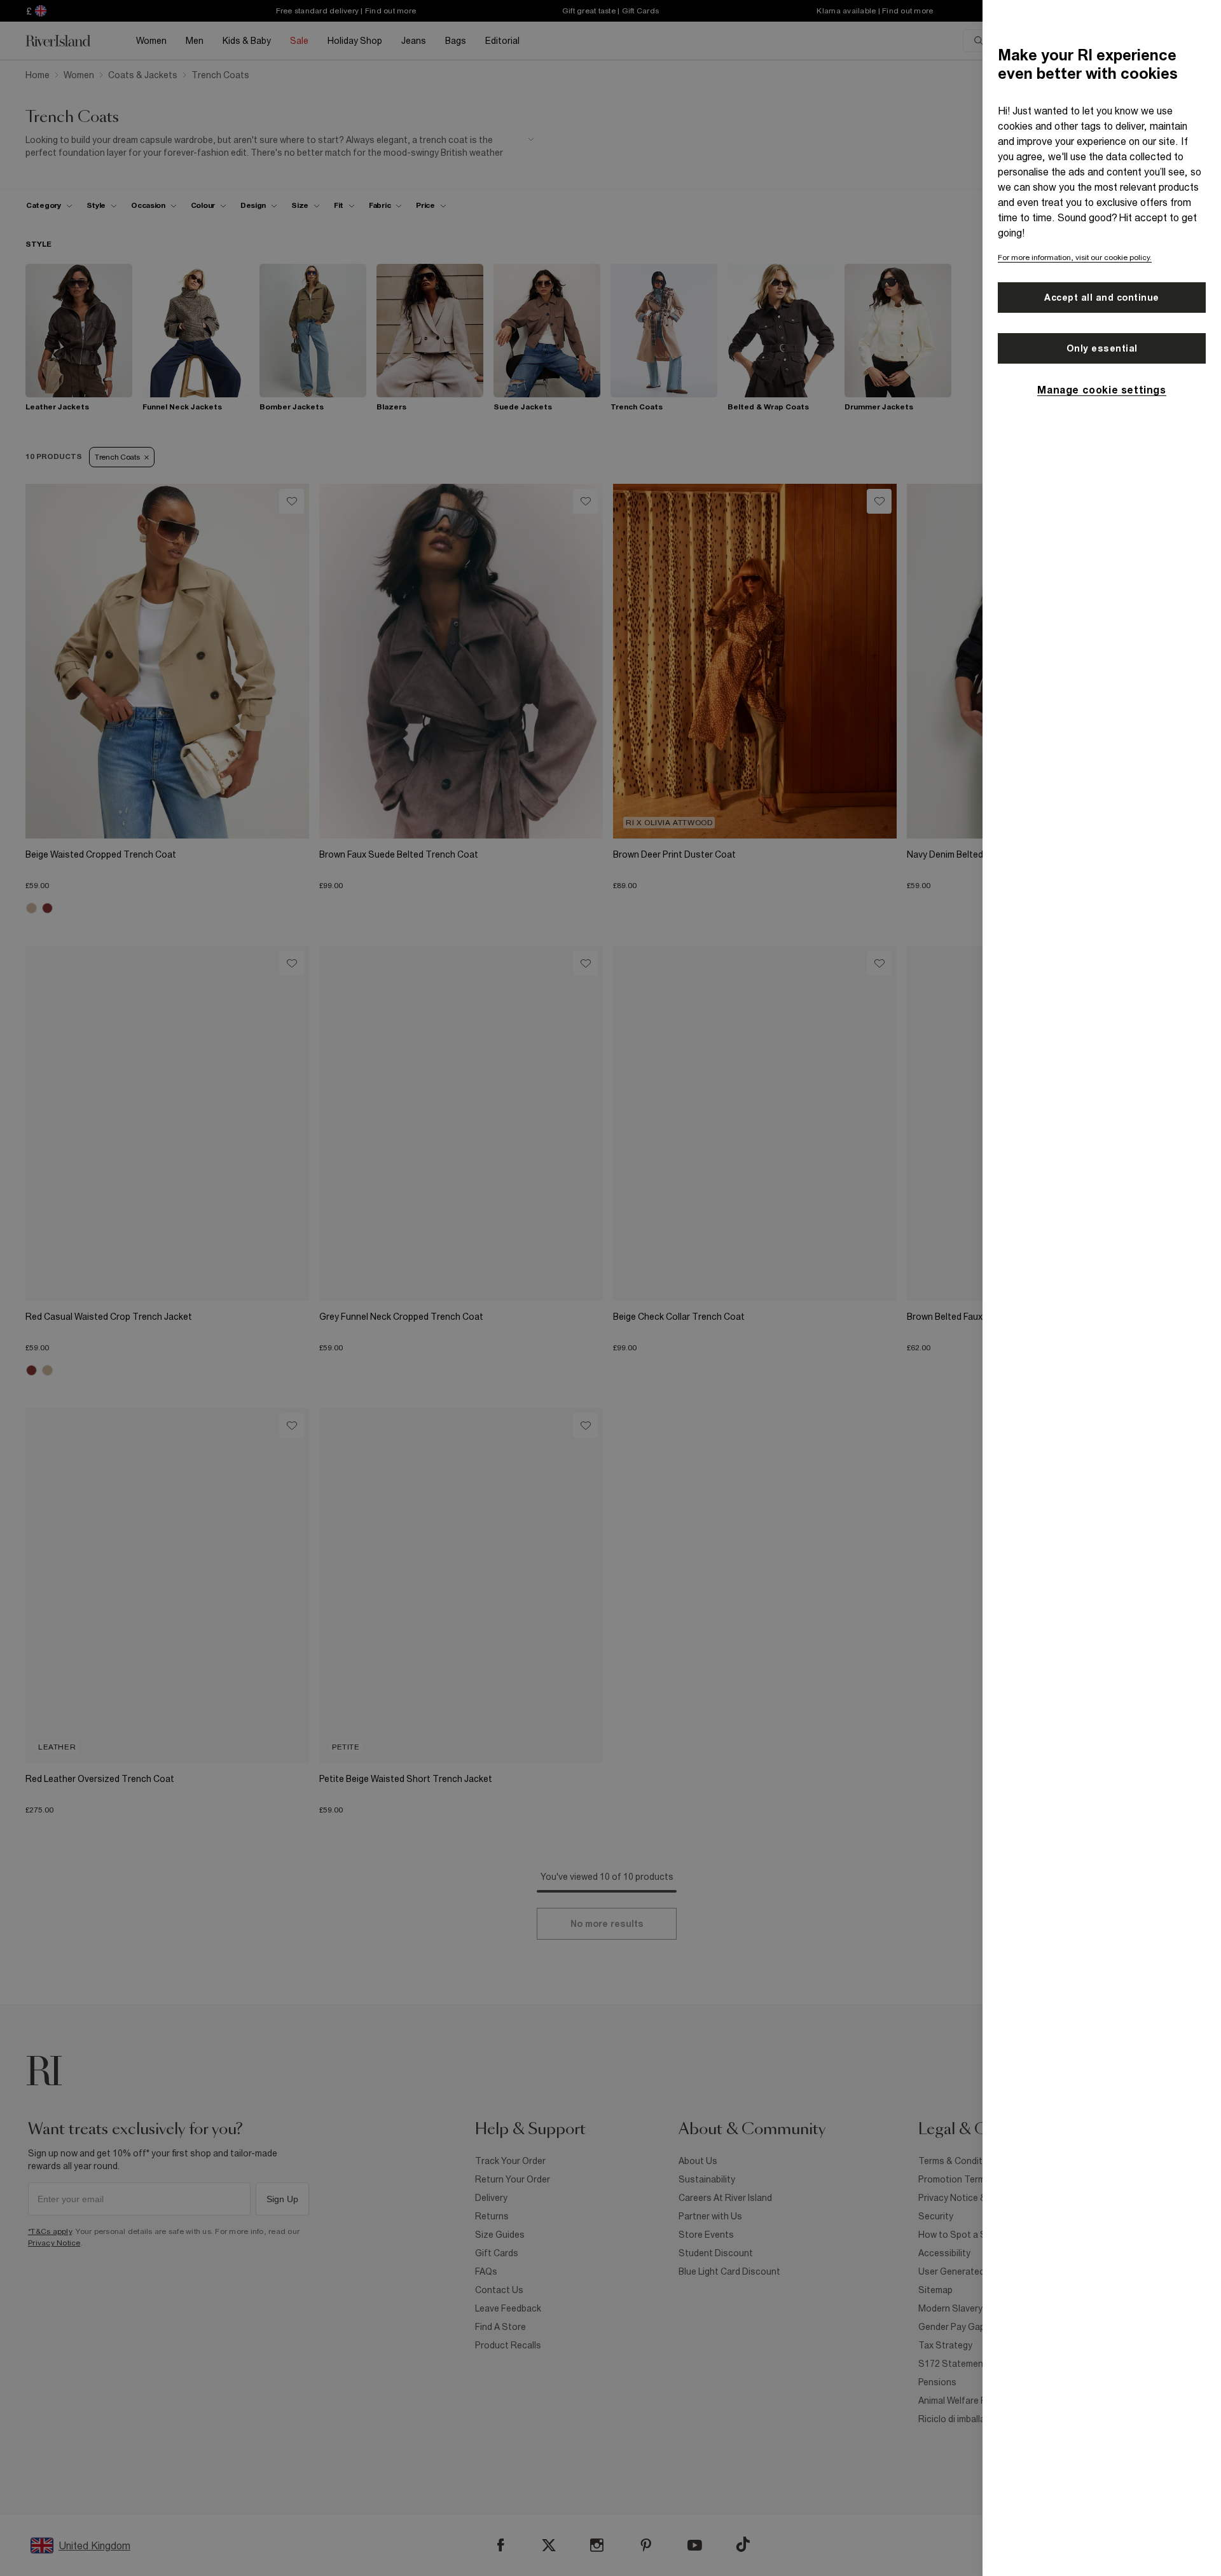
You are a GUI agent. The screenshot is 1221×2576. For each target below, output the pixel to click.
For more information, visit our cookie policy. (1075, 257)
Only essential (1102, 348)
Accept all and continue (1102, 298)
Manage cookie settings (1101, 390)
